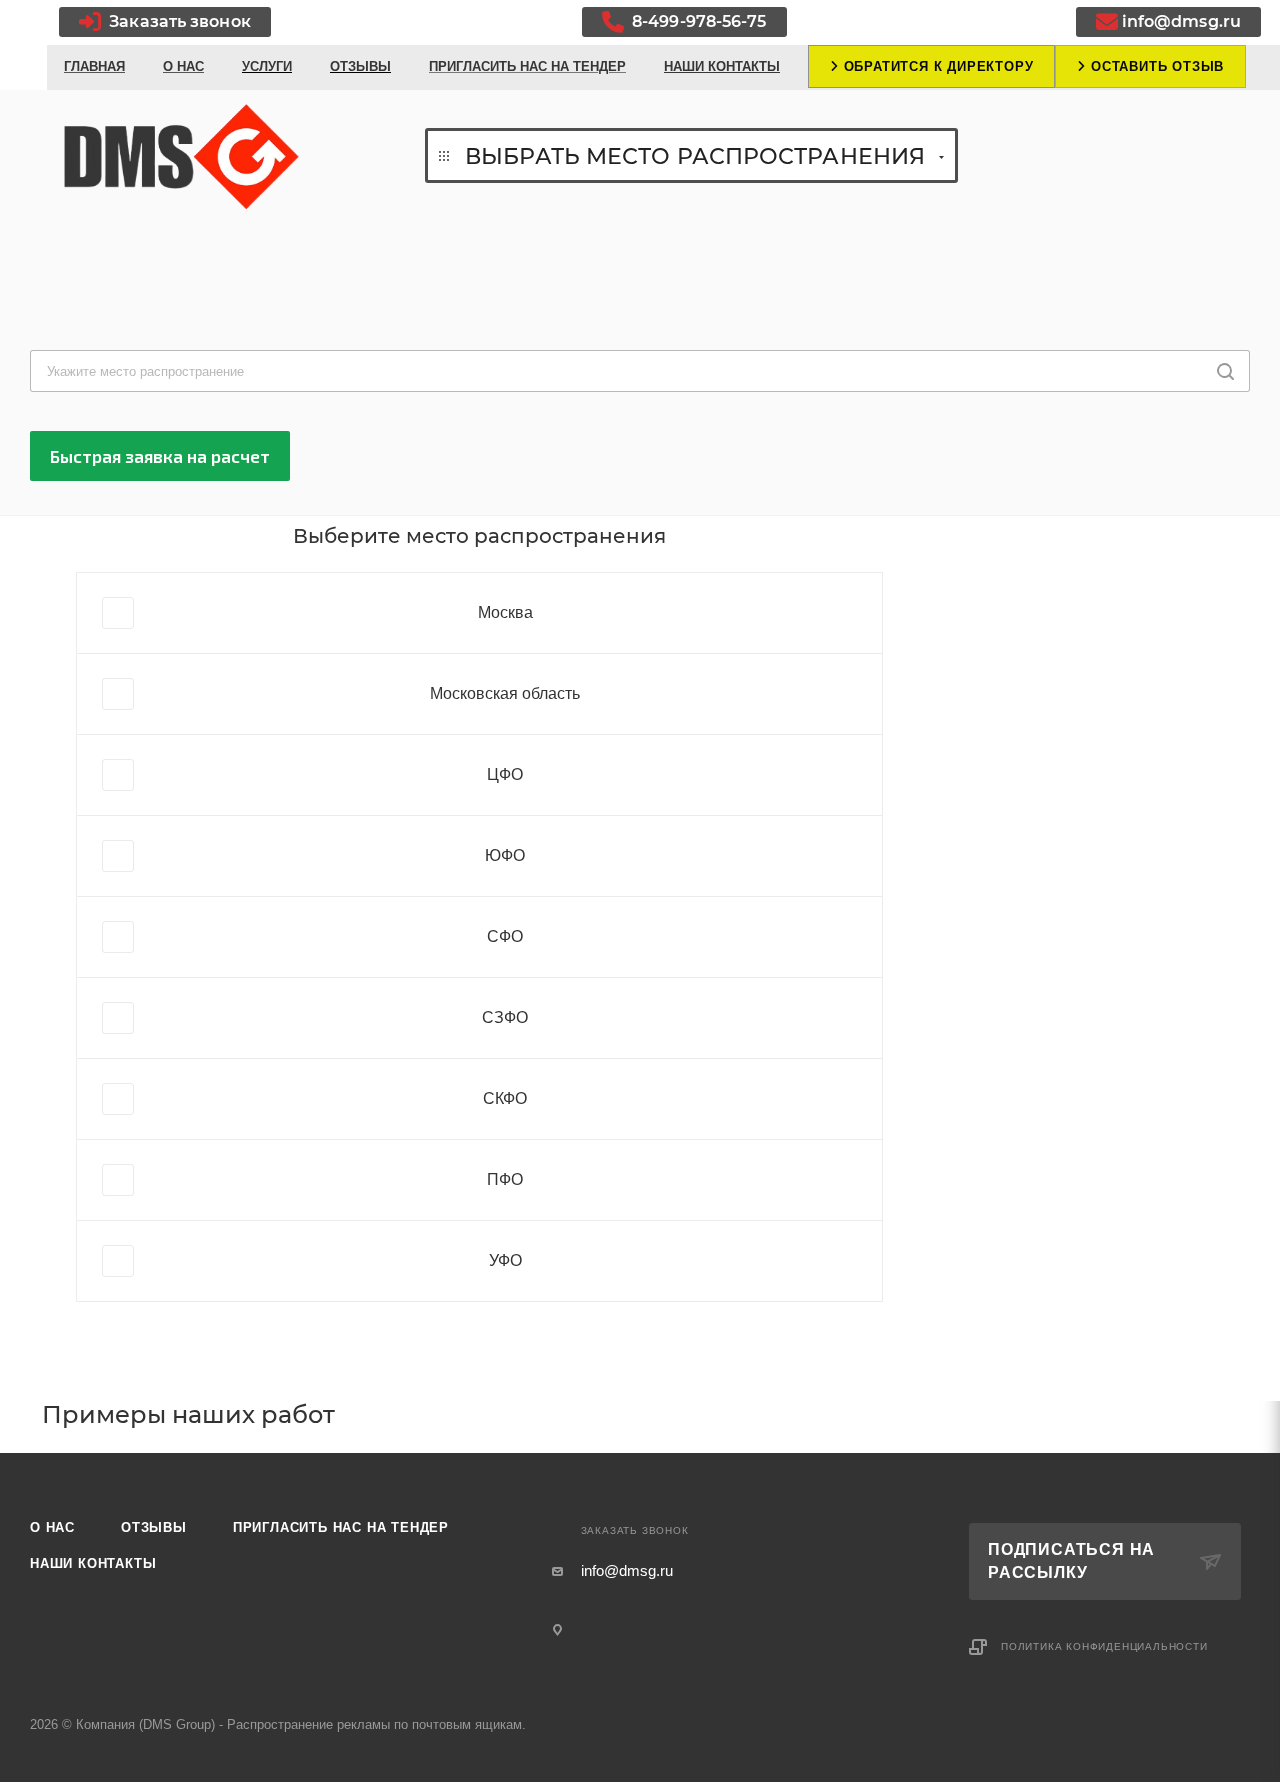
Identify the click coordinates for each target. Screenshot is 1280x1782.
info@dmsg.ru (1181, 21)
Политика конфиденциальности (1104, 1646)
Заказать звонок (178, 21)
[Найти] (1225, 371)
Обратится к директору (936, 66)
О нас (52, 1527)
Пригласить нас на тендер (341, 1527)
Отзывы (154, 1527)
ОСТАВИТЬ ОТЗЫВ (1155, 66)
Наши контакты (93, 1563)
